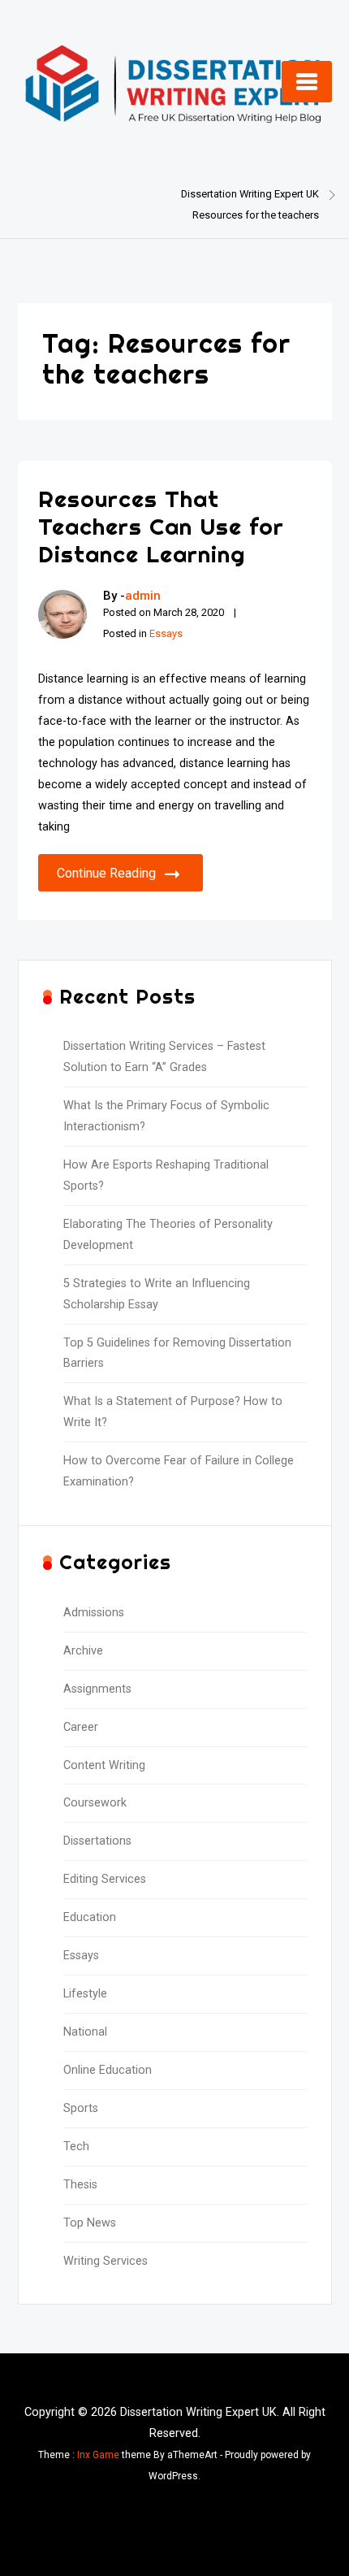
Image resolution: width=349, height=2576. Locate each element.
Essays (166, 633)
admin (143, 596)
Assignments (97, 1689)
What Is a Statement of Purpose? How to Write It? (173, 1412)
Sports (81, 2108)
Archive (83, 1651)
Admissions (94, 1613)
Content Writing (104, 1765)
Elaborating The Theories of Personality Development (168, 1235)
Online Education (108, 2070)
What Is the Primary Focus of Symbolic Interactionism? (166, 1116)
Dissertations (97, 1841)
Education (90, 1917)
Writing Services (106, 2261)
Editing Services (105, 1879)
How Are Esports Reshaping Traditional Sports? (166, 1175)
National (85, 2032)
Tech (76, 2147)
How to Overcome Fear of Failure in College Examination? (179, 1471)
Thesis (80, 2185)
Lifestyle (85, 1994)
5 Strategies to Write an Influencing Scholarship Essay (157, 1294)
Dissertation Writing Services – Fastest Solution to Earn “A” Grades (164, 1057)
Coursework (95, 1803)
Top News (90, 2223)
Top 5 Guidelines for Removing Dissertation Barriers (177, 1353)
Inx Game (98, 2455)
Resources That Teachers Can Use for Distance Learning (161, 526)
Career (81, 1727)
